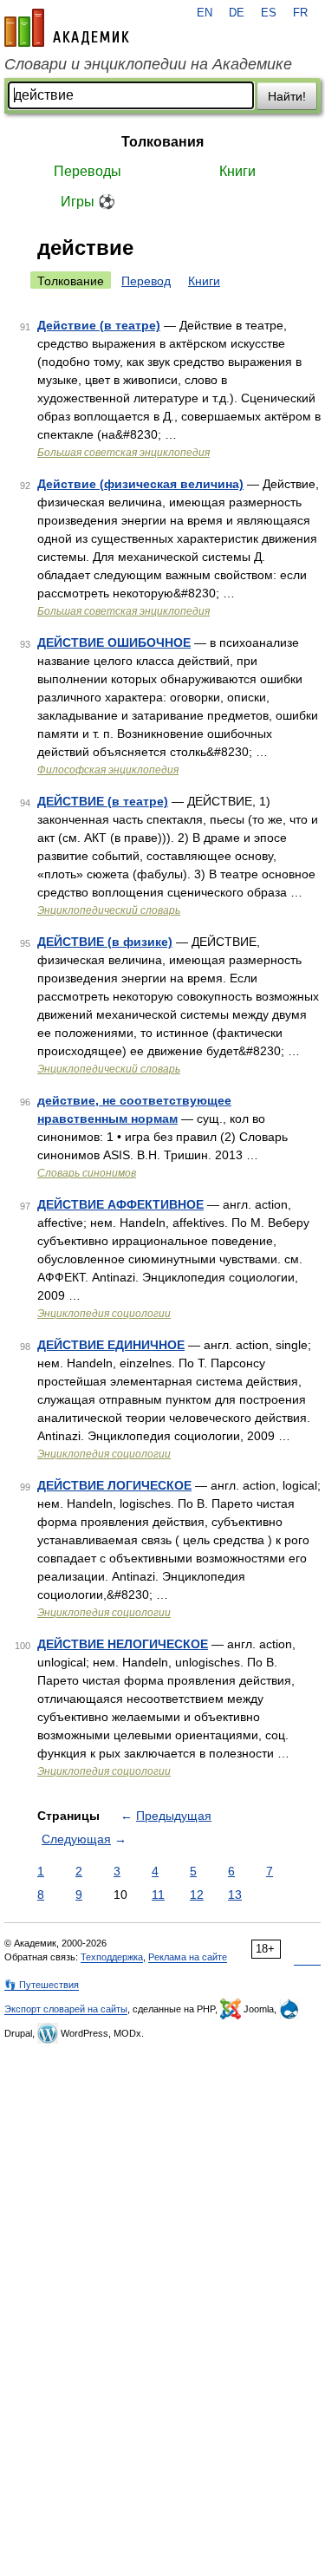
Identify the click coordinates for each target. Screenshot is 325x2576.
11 (158, 1895)
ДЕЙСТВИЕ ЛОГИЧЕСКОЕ (114, 1485)
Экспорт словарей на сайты (66, 2009)
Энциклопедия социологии (104, 1314)
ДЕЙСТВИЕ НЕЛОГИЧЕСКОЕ (123, 1644)
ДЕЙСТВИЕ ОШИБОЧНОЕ (114, 642)
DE (237, 13)
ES (269, 13)
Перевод (146, 281)
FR (300, 13)
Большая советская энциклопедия (123, 453)
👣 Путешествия (42, 1985)
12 (197, 1895)
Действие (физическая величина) (140, 484)
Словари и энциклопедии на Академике (148, 64)
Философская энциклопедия (108, 770)
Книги (237, 171)
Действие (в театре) (99, 325)
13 (235, 1895)
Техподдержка (112, 1957)
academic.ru (67, 28)
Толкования (162, 142)
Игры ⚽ (88, 202)
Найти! (287, 96)
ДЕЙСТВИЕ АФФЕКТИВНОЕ (120, 1204)
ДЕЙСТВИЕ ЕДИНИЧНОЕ (111, 1345)
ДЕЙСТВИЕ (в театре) (103, 801)
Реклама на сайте (188, 1957)
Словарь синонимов (87, 1173)
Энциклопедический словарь (109, 910)
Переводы (88, 171)
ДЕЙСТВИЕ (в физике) (105, 942)
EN (205, 13)
